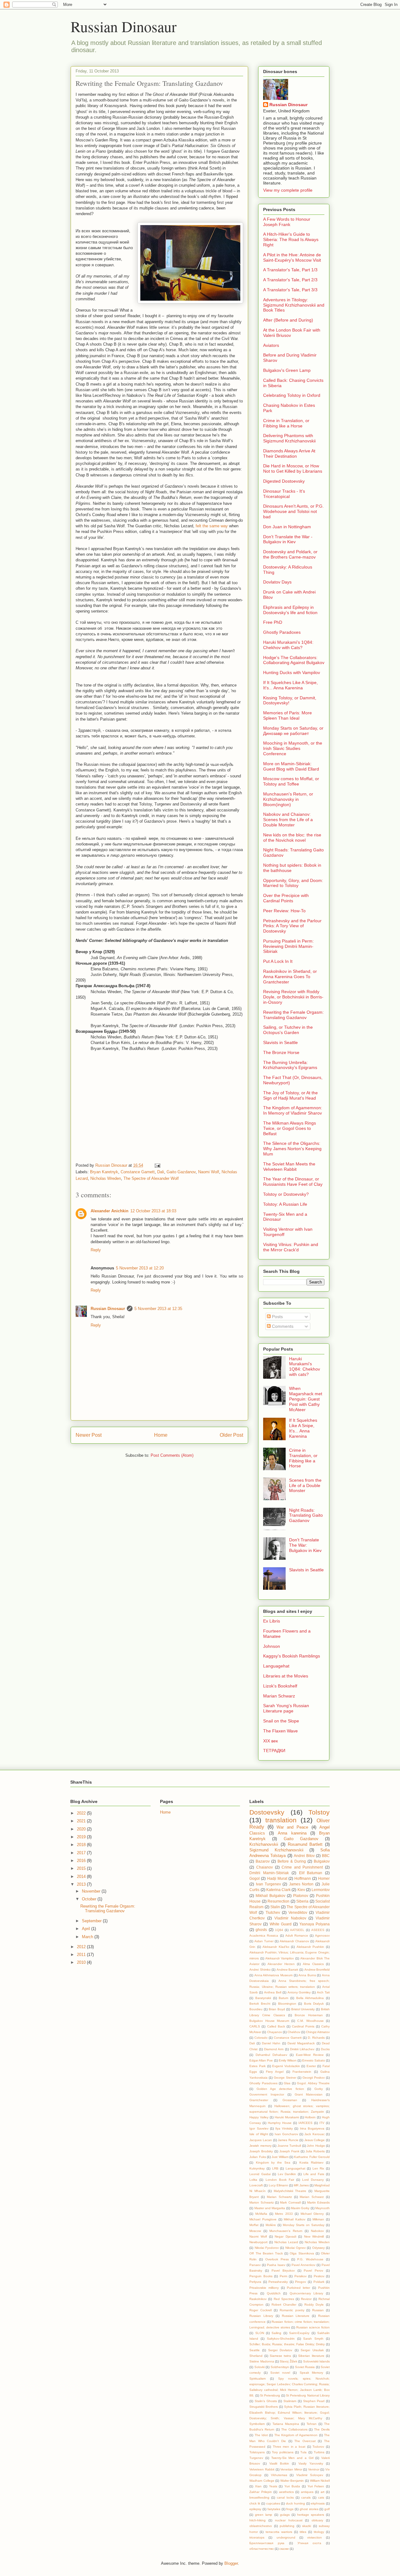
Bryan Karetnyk (104, 1172)
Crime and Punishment (302, 1867)
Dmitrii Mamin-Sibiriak (269, 1873)
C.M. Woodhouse (310, 2021)
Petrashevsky (278, 2282)
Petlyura (255, 2282)
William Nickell (320, 2481)
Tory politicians (283, 2452)
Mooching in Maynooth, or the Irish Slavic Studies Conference (293, 748)
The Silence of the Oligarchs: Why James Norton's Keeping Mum (292, 1149)
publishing (287, 2526)
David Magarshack (301, 2043)
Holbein (310, 2117)
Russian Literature (296, 2316)
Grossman (290, 2100)
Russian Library (261, 2316)
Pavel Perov (313, 2271)
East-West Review (310, 2055)
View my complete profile (288, 190)
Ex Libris (272, 1621)
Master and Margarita (270, 2208)
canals (306, 2497)
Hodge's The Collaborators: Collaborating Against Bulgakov (294, 660)
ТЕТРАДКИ (274, 1751)
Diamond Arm (274, 2049)
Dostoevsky (267, 1812)
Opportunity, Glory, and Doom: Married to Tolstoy (293, 883)
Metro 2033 (284, 2214)
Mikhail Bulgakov (270, 1896)
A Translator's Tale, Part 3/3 (290, 290)
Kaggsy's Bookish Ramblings (292, 1656)
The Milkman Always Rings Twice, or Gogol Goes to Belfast (290, 1128)
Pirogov (300, 2282)
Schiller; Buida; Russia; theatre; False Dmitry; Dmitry (287, 2344)
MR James (301, 2185)
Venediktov (298, 1912)
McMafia (261, 2214)
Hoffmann (303, 1878)
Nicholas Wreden (106, 1178)
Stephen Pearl (314, 2401)
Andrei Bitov (304, 1856)
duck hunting (295, 2503)
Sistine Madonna (262, 2361)
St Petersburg (270, 2395)
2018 (82, 1845)
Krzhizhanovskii (264, 1844)
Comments (282, 1326)
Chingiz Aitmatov (318, 2032)
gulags (285, 2515)
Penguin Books (261, 2276)
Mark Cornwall (290, 2202)
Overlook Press (277, 2259)
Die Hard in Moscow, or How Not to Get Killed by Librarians (293, 468)
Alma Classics (313, 1964)
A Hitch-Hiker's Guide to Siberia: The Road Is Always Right (291, 239)
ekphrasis (318, 2503)
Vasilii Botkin (279, 2463)
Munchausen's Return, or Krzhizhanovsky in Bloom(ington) (288, 799)
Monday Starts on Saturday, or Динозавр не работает (293, 731)
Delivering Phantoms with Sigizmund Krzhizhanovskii (289, 438)
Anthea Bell (273, 1992)
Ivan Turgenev (268, 1884)
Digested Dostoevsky (284, 481)
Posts (277, 1317)
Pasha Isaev (276, 2265)
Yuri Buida (292, 2486)
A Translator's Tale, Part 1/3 (290, 270)
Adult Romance (297, 1936)
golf (327, 2509)
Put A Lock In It (278, 961)
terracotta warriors (279, 2532)
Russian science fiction (313, 2327)
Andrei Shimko (260, 1970)
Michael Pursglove (263, 2219)
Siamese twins (280, 2356)
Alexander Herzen (281, 1964)
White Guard (281, 1924)
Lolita (253, 2180)
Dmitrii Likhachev (302, 2049)
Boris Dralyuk (314, 2004)
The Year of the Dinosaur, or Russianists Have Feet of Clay (293, 1182)
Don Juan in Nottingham (287, 527)
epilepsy (255, 2509)
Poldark (319, 2282)
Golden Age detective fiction (280, 2089)
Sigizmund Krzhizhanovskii (276, 1850)
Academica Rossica (264, 1936)
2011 (82, 1955)
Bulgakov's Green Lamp (287, 370)
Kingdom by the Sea (273, 2162)
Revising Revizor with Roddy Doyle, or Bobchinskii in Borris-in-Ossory (293, 997)
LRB (275, 2168)
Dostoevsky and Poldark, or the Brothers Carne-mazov (290, 554)
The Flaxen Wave (280, 1731)
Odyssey (318, 2248)
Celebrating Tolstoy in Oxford (292, 395)
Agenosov (322, 1936)
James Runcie (288, 2140)
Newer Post (89, 1435)
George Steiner (285, 2078)
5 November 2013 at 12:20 (140, 1268)
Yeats (273, 2486)
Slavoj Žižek (288, 2361)
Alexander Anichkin (110, 1211)
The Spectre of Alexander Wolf (151, 1178)
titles (303, 2532)
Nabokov (317, 2231)
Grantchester (259, 2100)
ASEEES (318, 1930)
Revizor (306, 2299)
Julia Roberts (315, 2151)
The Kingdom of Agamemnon (296, 2435)
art (322, 2492)
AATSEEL (297, 1930)
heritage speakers (311, 2515)
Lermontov (321, 1890)
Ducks (325, 2049)
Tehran (312, 2424)
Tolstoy (319, 1812)
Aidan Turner (264, 1941)
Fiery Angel (275, 2072)
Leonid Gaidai (260, 2174)
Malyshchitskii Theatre (290, 2191)
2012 (82, 1947)
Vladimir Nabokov (290, 1918)
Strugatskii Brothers (264, 2407)
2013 (82, 1884)
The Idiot (261, 2435)
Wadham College (262, 2481)
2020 (82, 1829)
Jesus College (315, 2140)
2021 (82, 1821)
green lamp (264, 2515)
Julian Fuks (257, 2157)
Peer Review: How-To (284, 911)
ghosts (261, 1930)
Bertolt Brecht (260, 2004)
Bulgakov (322, 1861)
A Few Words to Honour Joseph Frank (287, 222)
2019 (82, 1837)
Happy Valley (259, 2117)
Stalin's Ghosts (266, 2401)
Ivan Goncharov (286, 2134)
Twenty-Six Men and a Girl (292, 2458)
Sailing (276, 2333)
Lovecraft (256, 2185)
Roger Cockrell (260, 2310)
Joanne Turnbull (289, 2146)
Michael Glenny (312, 2214)
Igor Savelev (259, 2128)
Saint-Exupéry (299, 2333)
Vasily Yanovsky (311, 2463)
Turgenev (256, 2458)
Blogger (231, 2563)
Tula (303, 2452)
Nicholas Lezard (286, 2242)
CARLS (255, 2026)
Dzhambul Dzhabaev (271, 2055)
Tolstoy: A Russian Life (285, 1204)
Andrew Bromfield (317, 1970)
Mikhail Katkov (295, 2219)
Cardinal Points (303, 2026)
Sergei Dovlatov (280, 2350)
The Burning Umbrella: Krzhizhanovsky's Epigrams (290, 1065)
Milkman (318, 2219)
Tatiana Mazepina (286, 2424)
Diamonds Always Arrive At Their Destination (289, 453)
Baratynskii (263, 1998)
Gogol (255, 1878)
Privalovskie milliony (264, 2288)
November (92, 1891)
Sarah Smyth (313, 2339)
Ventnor (314, 2469)
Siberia (302, 1901)
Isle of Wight (259, 2134)
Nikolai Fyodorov (267, 2248)
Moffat (254, 2225)
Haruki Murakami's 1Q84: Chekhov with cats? (305, 1367)
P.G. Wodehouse (310, 2259)
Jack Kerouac (314, 2134)
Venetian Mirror (291, 2469)
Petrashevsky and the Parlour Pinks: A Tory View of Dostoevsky (292, 926)
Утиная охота (310, 2543)
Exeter (311, 2066)
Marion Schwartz (261, 2202)
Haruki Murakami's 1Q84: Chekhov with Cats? (288, 645)
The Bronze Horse (281, 1052)
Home (161, 1435)
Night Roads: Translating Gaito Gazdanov (306, 1515)
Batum (283, 1998)
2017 (82, 1853)
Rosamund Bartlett (305, 1844)
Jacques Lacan (261, 2140)
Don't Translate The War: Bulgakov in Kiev (305, 1545)
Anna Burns (307, 1975)
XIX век (270, 1741)
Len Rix (318, 2168)
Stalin (275, 1907)
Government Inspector (267, 2094)
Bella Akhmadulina (310, 1998)
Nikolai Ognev (295, 2248)
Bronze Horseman (309, 2015)
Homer (324, 1878)
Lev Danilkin (287, 2174)
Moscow (255, 2231)
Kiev (301, 1890)
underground (286, 2537)
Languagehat (276, 1666)
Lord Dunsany (313, 2180)
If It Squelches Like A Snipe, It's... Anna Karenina (290, 685)
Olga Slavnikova (302, 2253)
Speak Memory (311, 2373)
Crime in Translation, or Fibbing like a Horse (286, 423)
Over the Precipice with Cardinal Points (286, 898)
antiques (307, 2492)
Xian (258, 2486)
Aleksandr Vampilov (280, 1958)
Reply (96, 1250)
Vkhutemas (279, 2475)
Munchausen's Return (286, 2231)
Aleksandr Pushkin (310, 1947)
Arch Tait (323, 1992)
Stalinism (290, 2401)
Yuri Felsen (316, 2486)
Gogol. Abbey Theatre (313, 2083)
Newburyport (258, 2242)
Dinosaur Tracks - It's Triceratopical (284, 494)
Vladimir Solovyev (310, 2475)
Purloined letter (298, 2288)
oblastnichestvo (261, 2526)
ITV (322, 2123)
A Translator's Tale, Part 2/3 (290, 280)
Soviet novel (280, 2373)
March (88, 1937)
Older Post (231, 1435)
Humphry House (280, 2123)
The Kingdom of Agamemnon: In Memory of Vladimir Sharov (293, 1110)
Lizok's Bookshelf (280, 1686)
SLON (260, 2333)
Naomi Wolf (209, 1172)
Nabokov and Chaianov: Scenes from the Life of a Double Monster (288, 820)
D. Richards (316, 2038)
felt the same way (212, 526)
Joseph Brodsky (261, 2151)
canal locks (285, 2497)
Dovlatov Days (277, 582)
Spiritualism (257, 2379)
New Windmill (314, 2236)
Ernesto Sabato (314, 2060)
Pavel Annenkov (303, 2265)
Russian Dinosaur (124, 26)
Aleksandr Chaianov (294, 1941)
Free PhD (273, 622)
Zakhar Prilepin (260, 2492)
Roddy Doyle (314, 2305)
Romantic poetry (292, 2310)
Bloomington (287, 2004)
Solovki (260, 2367)
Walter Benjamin (292, 2481)
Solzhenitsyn (280, 2367)
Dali (161, 1172)
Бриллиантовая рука (267, 2543)
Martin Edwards (318, 2202)
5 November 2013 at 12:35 (158, 1309)
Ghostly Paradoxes (282, 632)
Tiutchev (273, 1912)
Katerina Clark (278, 1890)
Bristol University (303, 2009)
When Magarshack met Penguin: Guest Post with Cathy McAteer (306, 1399)
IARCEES (305, 2123)
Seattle (255, 2350)
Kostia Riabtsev (311, 2162)
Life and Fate (314, 2174)
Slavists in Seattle (280, 1042)
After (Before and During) (288, 320)
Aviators (271, 345)
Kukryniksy (257, 2168)
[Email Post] (157, 1165)
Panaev (255, 2265)
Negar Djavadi (285, 2236)
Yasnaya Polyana (315, 1924)
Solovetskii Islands (316, 2361)
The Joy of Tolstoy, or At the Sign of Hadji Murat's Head (290, 1095)
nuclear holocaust (289, 2520)
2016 (82, 1861)
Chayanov (275, 2032)
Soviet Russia (305, 2367)
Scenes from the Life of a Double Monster (305, 1485)
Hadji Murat (277, 1878)
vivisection (315, 2537)
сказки (284, 2549)
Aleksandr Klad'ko (276, 1947)
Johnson (272, 1646)
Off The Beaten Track (266, 2253)
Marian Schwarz (279, 1696)
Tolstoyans (257, 2452)
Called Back (276, 2026)
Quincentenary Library (307, 2293)
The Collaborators (294, 2429)
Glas (287, 2083)
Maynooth (322, 2208)
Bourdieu (256, 2009)
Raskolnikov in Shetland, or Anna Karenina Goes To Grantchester (290, 977)
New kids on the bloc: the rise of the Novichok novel (292, 837)
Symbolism (257, 2424)
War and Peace (292, 1827)
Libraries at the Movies (286, 1676)
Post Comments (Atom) (172, 1455)
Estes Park (257, 2066)
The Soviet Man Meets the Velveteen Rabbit (289, 1167)
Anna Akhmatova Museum (273, 1975)
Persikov (300, 2276)
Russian (318, 2310)
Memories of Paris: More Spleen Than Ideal (287, 715)
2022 (82, 1813)
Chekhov (294, 2032)
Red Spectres (284, 2299)
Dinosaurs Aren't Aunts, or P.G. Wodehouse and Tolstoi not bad (293, 511)
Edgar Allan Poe (261, 2060)
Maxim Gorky (300, 2208)
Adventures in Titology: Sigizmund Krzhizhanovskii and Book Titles (294, 305)
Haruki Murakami (287, 2117)
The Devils (322, 2429)
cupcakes (273, 2503)
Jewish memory (260, 2146)
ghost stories (309, 2509)
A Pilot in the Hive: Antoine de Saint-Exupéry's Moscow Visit (292, 257)
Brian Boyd (277, 2009)
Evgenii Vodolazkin (286, 2066)
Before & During (292, 1861)
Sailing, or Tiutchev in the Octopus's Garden (288, 1030)
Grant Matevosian (309, 2094)
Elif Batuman (311, 1873)
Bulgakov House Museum (269, 2021)
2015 (82, 1868)
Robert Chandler (284, 2305)
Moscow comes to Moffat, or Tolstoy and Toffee (291, 781)
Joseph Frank (289, 2151)
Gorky (319, 2089)
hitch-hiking (257, 2520)
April (87, 1929)
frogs (290, 2509)
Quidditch (274, 2293)
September (92, 1921)
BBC (326, 1856)
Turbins (319, 2452)
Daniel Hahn (271, 2043)
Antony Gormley (299, 1992)
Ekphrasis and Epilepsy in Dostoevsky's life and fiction (290, 610)
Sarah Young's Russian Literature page (286, 1708)
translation (281, 1820)
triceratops (257, 2537)
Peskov (319, 2276)
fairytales (274, 2509)
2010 (82, 1962)
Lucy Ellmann (278, 2185)
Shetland (256, 2356)
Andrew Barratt (287, 1970)
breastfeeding (259, 2497)
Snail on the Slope (281, 1721)
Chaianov (265, 1867)
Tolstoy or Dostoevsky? (286, 1194)
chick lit (255, 2503)
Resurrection (278, 1901)
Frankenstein (302, 2072)
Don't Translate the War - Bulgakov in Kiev (288, 539)
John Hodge (316, 2146)
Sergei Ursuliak (312, 2350)
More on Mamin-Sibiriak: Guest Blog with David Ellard (291, 766)
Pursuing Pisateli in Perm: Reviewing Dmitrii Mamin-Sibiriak (288, 946)
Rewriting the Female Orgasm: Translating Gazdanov (293, 1015)
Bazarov (263, 1861)
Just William (280, 2157)
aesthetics (286, 2492)
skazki (307, 2526)
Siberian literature (311, 2356)
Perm (283, 2276)
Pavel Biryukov (283, 2271)
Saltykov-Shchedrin (281, 2339)
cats (321, 2497)
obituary (317, 2520)
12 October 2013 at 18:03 (153, 1211)
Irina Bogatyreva (312, 2128)
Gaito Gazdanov (181, 1172)
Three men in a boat (289, 2447)
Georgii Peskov (314, 2078)
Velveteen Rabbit (262, 2469)
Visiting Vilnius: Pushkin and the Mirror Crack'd (291, 1247)
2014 (82, 1877)
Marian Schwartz (279, 2197)
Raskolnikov (258, 2299)
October (90, 1899)
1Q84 (279, 1930)
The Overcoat (305, 2441)
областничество (262, 2549)
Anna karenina (292, 1833)
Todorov (318, 2447)
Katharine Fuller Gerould (312, 2157)
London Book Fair (280, 2180)
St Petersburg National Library (308, 2395)
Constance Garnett (138, 1172)
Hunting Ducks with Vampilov (292, 672)
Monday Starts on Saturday (304, 2225)
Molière (271, 2225)
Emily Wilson (288, 2060)
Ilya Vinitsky (284, 2128)
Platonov (301, 1896)
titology (319, 2532)
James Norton (301, 1884)
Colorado (261, 2038)
